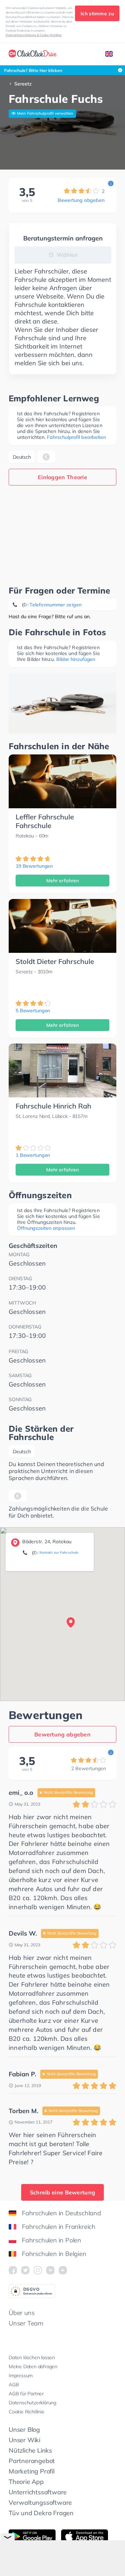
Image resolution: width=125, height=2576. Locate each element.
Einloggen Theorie (62, 477)
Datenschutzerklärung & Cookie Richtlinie (34, 35)
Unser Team (26, 2323)
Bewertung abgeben (81, 200)
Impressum (21, 2375)
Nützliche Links (30, 2450)
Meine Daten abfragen (33, 2366)
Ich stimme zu (97, 14)
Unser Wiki (24, 2440)
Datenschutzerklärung (32, 2403)
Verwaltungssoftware (40, 2503)
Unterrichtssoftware (38, 2492)
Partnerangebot (32, 2461)
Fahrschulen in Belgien (54, 2254)
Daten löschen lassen (32, 2357)
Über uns (22, 2313)
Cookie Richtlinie (27, 2412)
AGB (14, 2385)
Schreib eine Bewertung (63, 2192)
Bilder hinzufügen (76, 659)
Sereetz (23, 84)
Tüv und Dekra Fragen (41, 2513)
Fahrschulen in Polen (52, 2240)
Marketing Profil (32, 2471)
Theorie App (26, 2482)
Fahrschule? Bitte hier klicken (33, 70)
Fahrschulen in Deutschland (61, 2213)
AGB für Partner (26, 2394)
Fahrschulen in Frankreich (59, 2227)
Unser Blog (24, 2430)
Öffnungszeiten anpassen (46, 1228)
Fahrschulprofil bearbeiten (76, 437)
